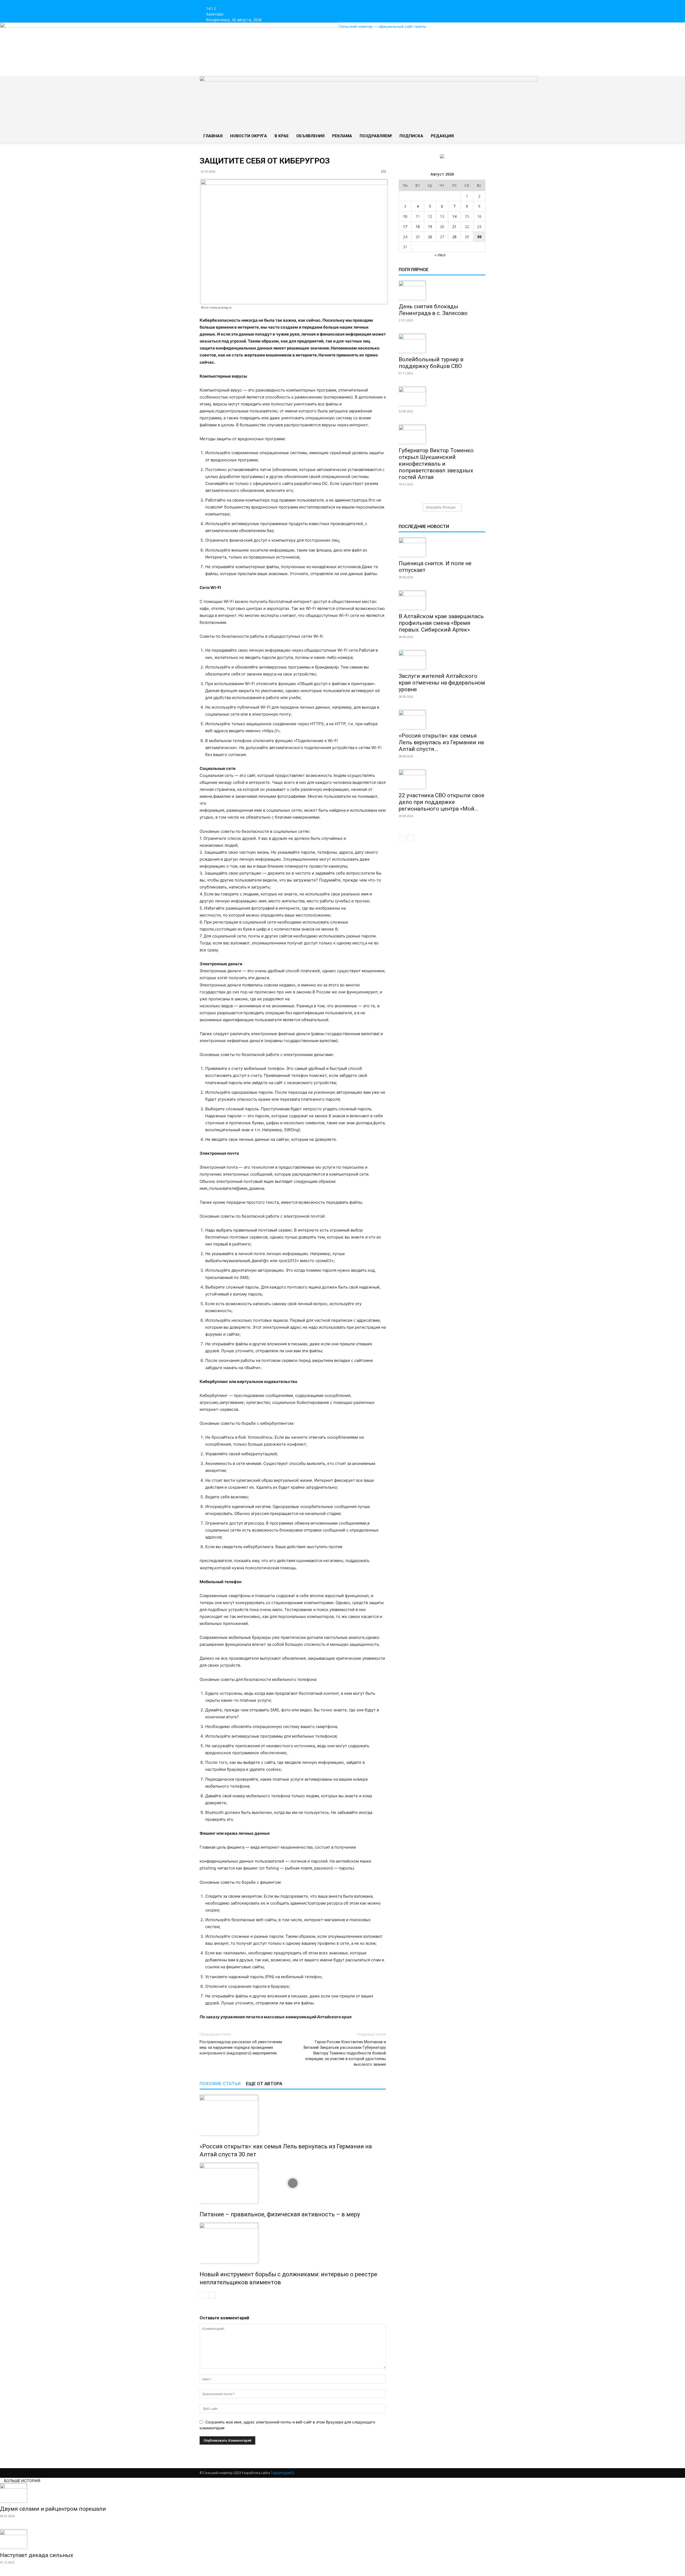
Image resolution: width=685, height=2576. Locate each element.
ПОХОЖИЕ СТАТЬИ (220, 2084)
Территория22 (283, 2473)
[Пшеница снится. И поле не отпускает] (442, 547)
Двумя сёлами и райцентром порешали (53, 2509)
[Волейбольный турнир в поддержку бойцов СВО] (442, 343)
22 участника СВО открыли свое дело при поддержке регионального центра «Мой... (442, 802)
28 (454, 237)
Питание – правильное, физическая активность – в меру (280, 2214)
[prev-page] (203, 2295)
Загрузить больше (441, 507)
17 (405, 227)
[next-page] (212, 2295)
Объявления (310, 136)
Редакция (442, 136)
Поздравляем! (376, 136)
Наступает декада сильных (37, 2555)
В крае (282, 136)
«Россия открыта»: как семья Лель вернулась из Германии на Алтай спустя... (441, 742)
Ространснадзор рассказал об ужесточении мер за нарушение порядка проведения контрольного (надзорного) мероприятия (241, 2047)
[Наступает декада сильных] (342, 2539)
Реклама (342, 136)
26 (430, 237)
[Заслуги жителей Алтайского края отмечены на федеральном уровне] (442, 660)
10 (405, 216)
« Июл (440, 255)
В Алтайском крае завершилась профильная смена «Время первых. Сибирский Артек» (441, 623)
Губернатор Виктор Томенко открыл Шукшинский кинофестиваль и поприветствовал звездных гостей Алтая (436, 464)
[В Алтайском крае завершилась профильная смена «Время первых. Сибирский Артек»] (442, 600)
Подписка (411, 136)
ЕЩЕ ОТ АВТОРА (264, 2084)
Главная (213, 136)
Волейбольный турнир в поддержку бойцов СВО (431, 363)
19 (430, 227)
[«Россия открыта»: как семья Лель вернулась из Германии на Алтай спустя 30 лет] (293, 2115)
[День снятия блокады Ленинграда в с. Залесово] (442, 290)
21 (454, 227)
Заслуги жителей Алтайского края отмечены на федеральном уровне (442, 683)
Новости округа (249, 136)
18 (418, 227)
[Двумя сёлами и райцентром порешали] (342, 2493)
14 (454, 216)
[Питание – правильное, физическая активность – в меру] (293, 2183)
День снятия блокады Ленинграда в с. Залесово (433, 310)
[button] (479, 83)
